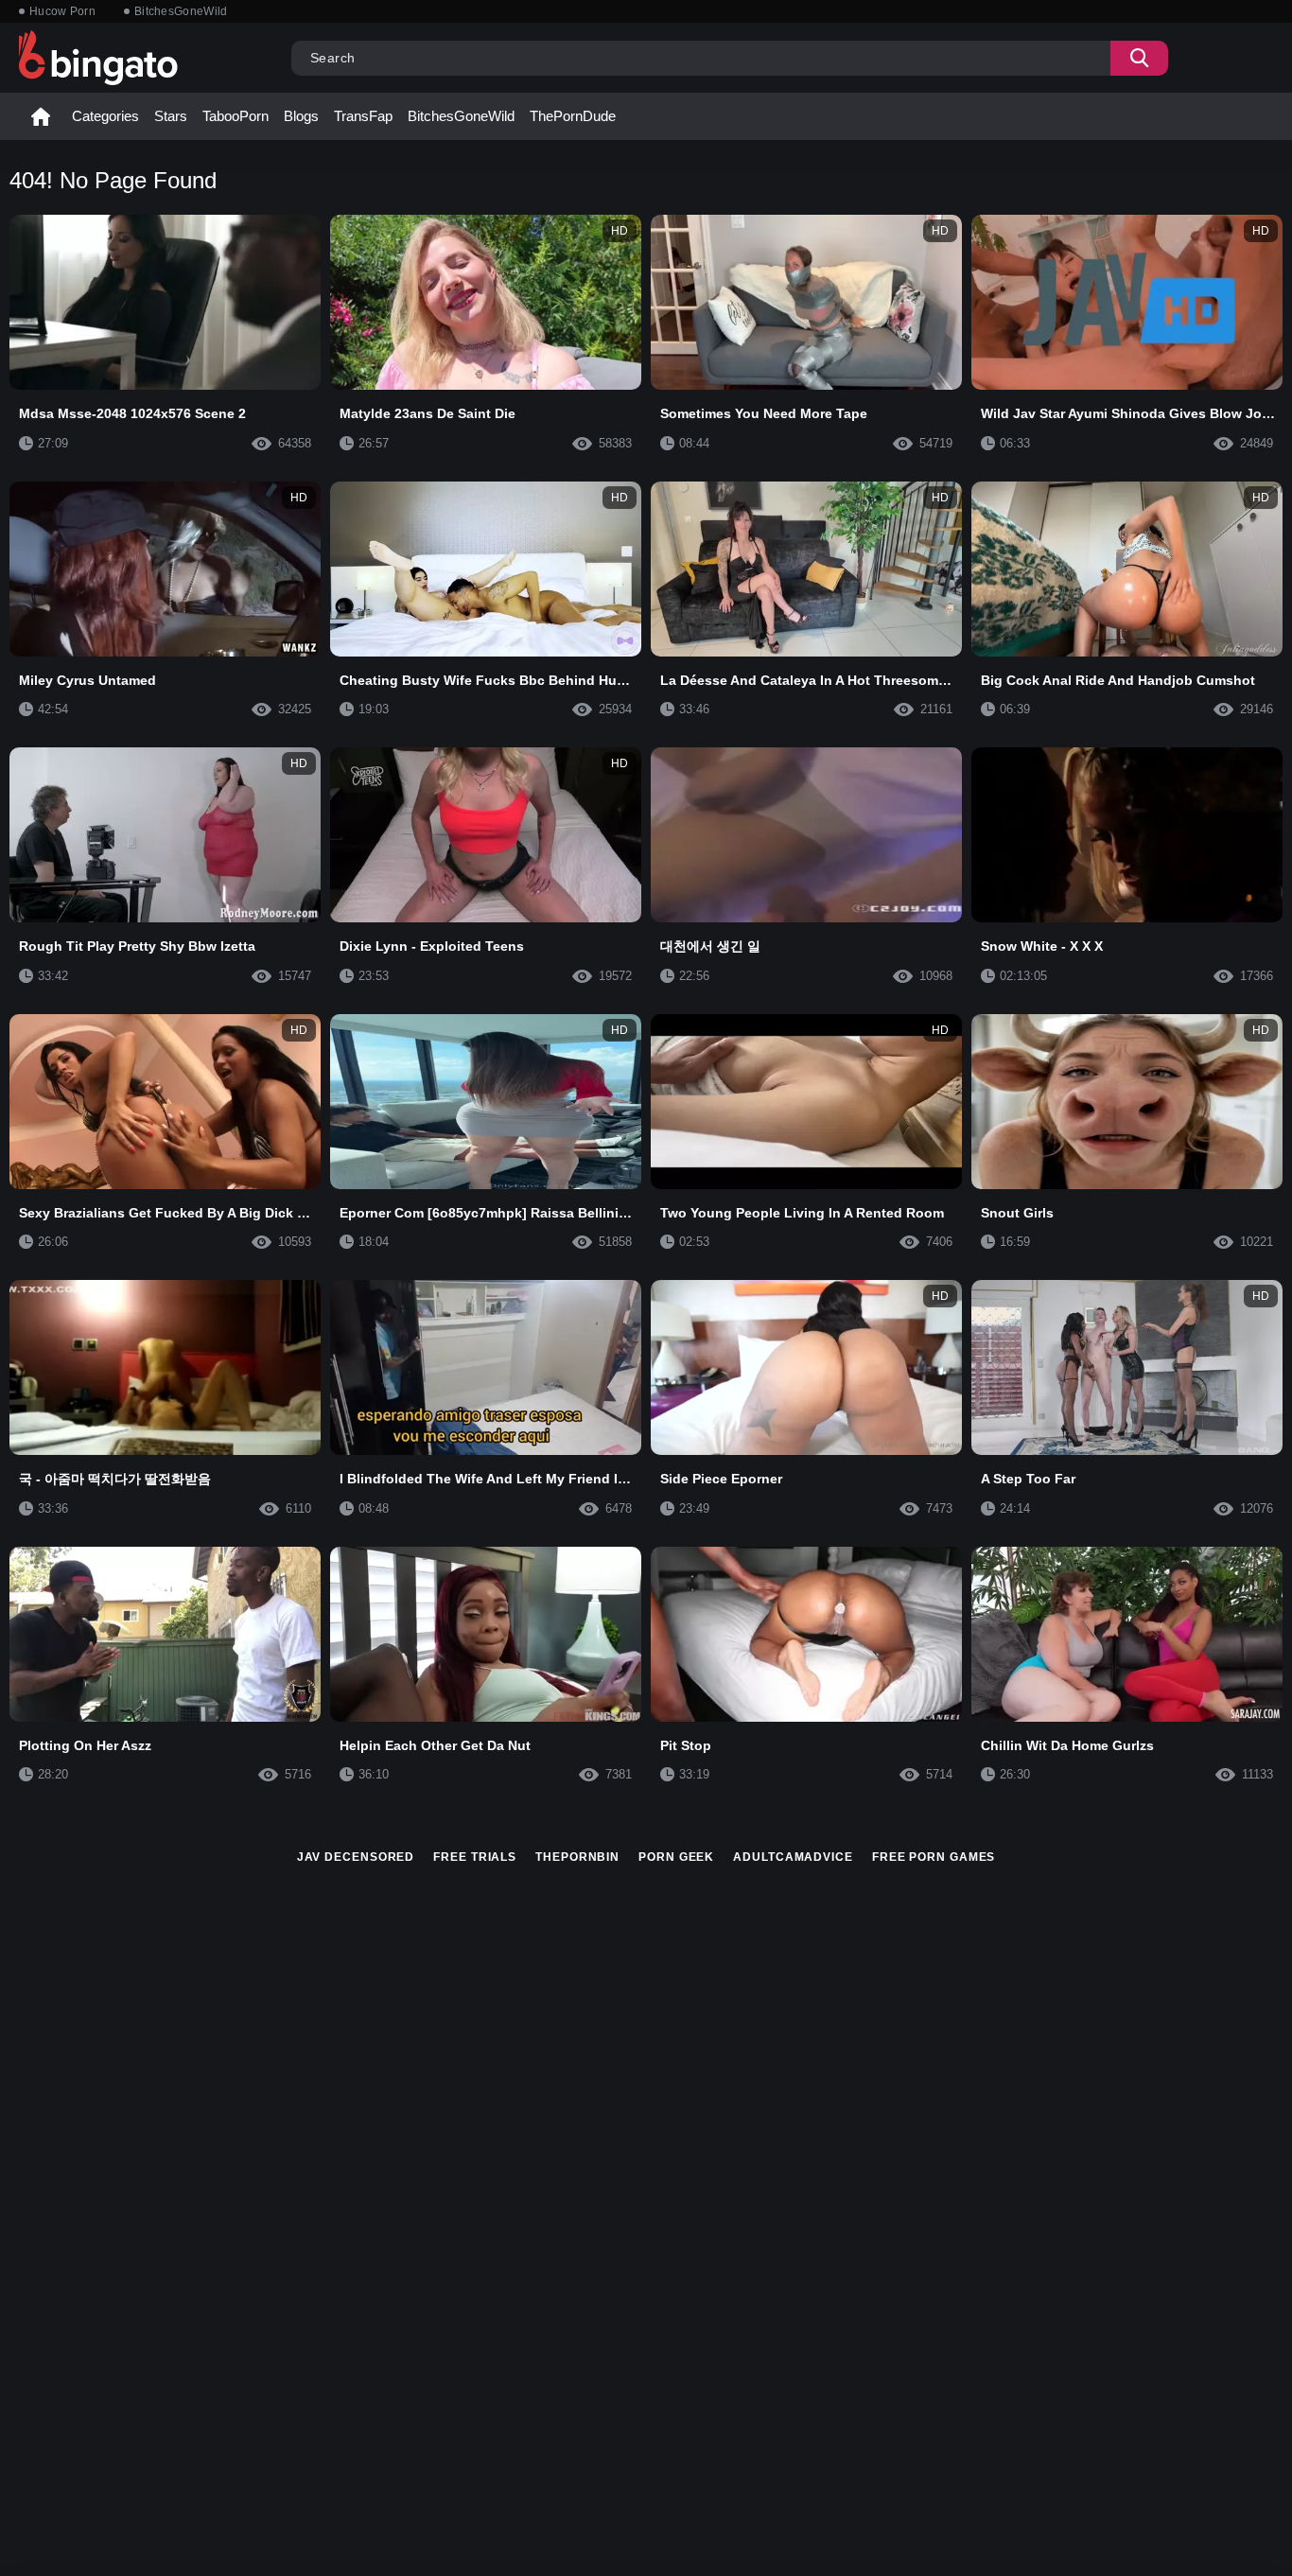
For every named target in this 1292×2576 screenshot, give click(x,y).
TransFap (363, 116)
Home (41, 116)
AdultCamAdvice (793, 1857)
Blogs (301, 116)
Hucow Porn (62, 11)
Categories (105, 116)
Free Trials (475, 1857)
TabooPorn (236, 116)
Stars (171, 116)
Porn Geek (676, 1857)
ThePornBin (577, 1857)
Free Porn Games (934, 1857)
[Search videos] (1139, 58)
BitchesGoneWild (181, 11)
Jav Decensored (356, 1857)
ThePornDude (573, 116)
